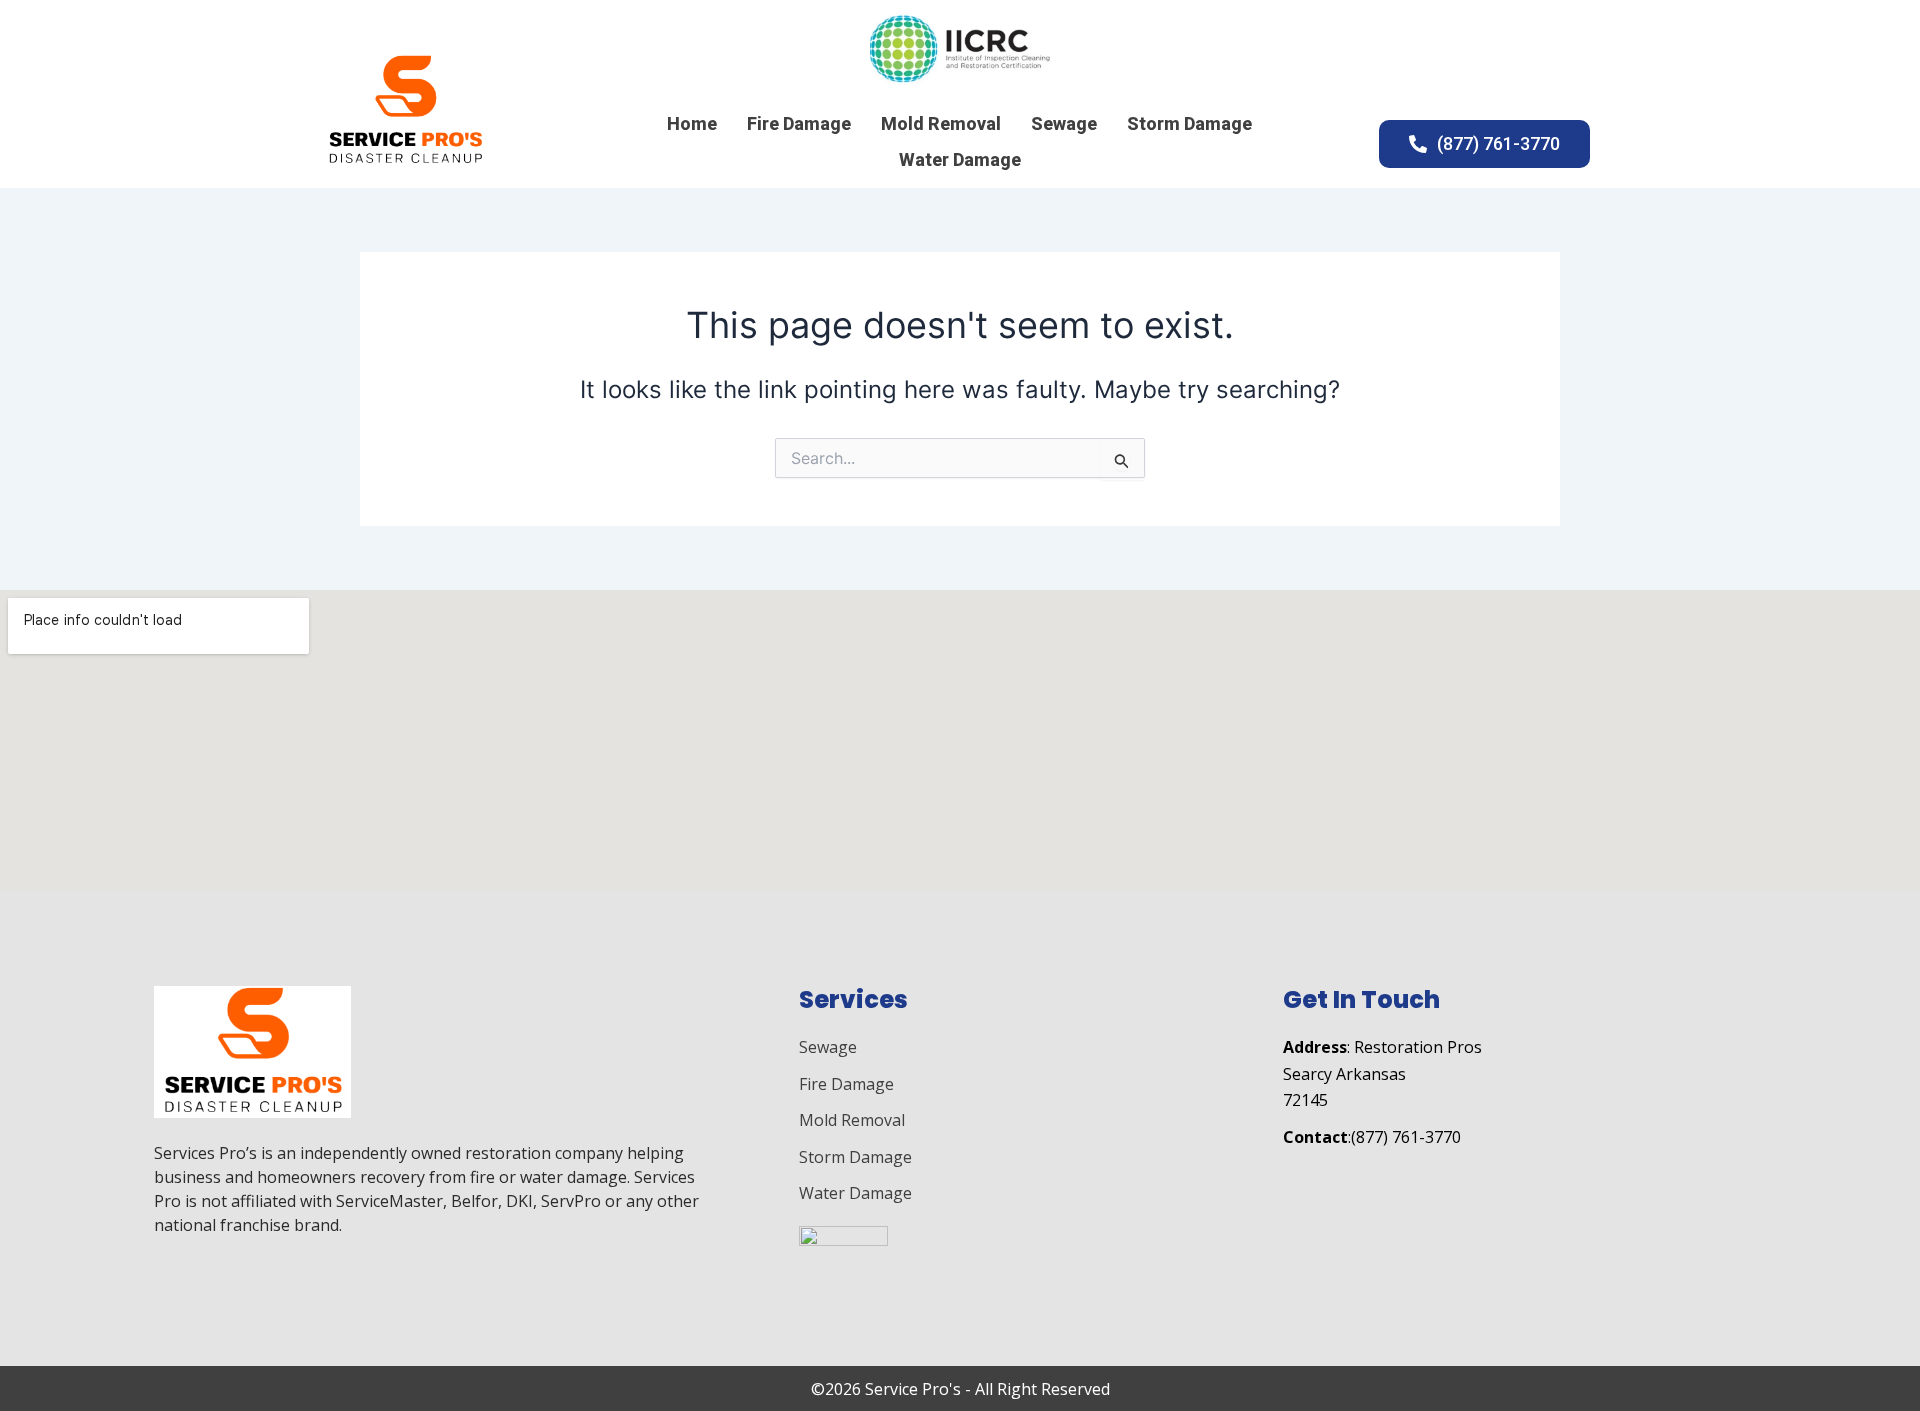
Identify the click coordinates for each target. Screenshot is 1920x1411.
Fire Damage (799, 123)
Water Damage (960, 159)
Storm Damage (1189, 123)
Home (692, 123)
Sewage (1064, 123)
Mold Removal (941, 123)
